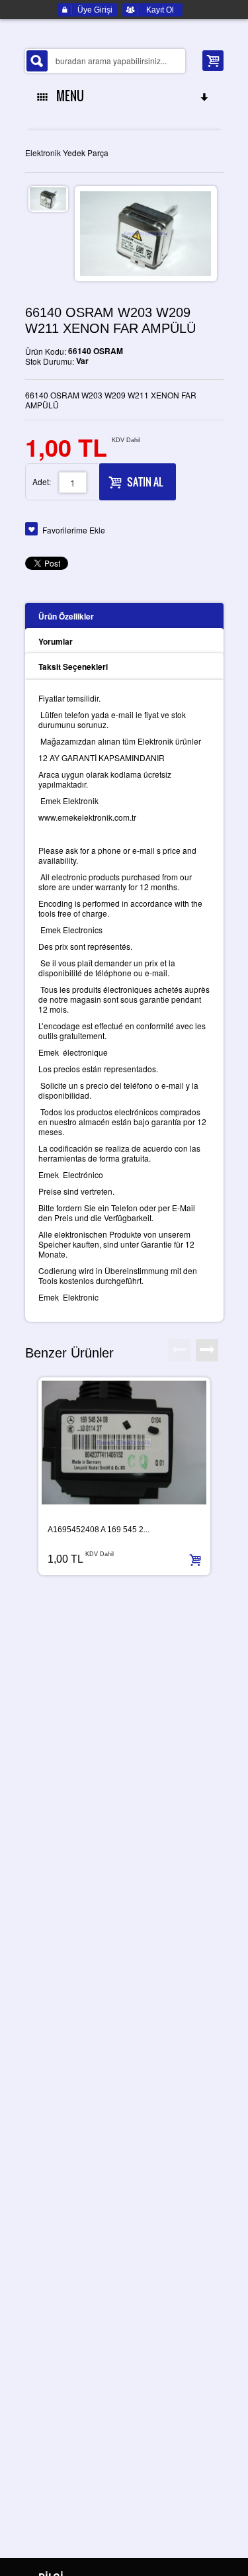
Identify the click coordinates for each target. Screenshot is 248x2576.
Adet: (42, 482)
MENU (67, 96)
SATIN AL (145, 482)
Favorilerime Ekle (74, 530)
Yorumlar (56, 641)
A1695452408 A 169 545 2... (99, 1530)
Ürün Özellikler (66, 616)
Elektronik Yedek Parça (67, 153)
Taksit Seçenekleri (73, 667)
